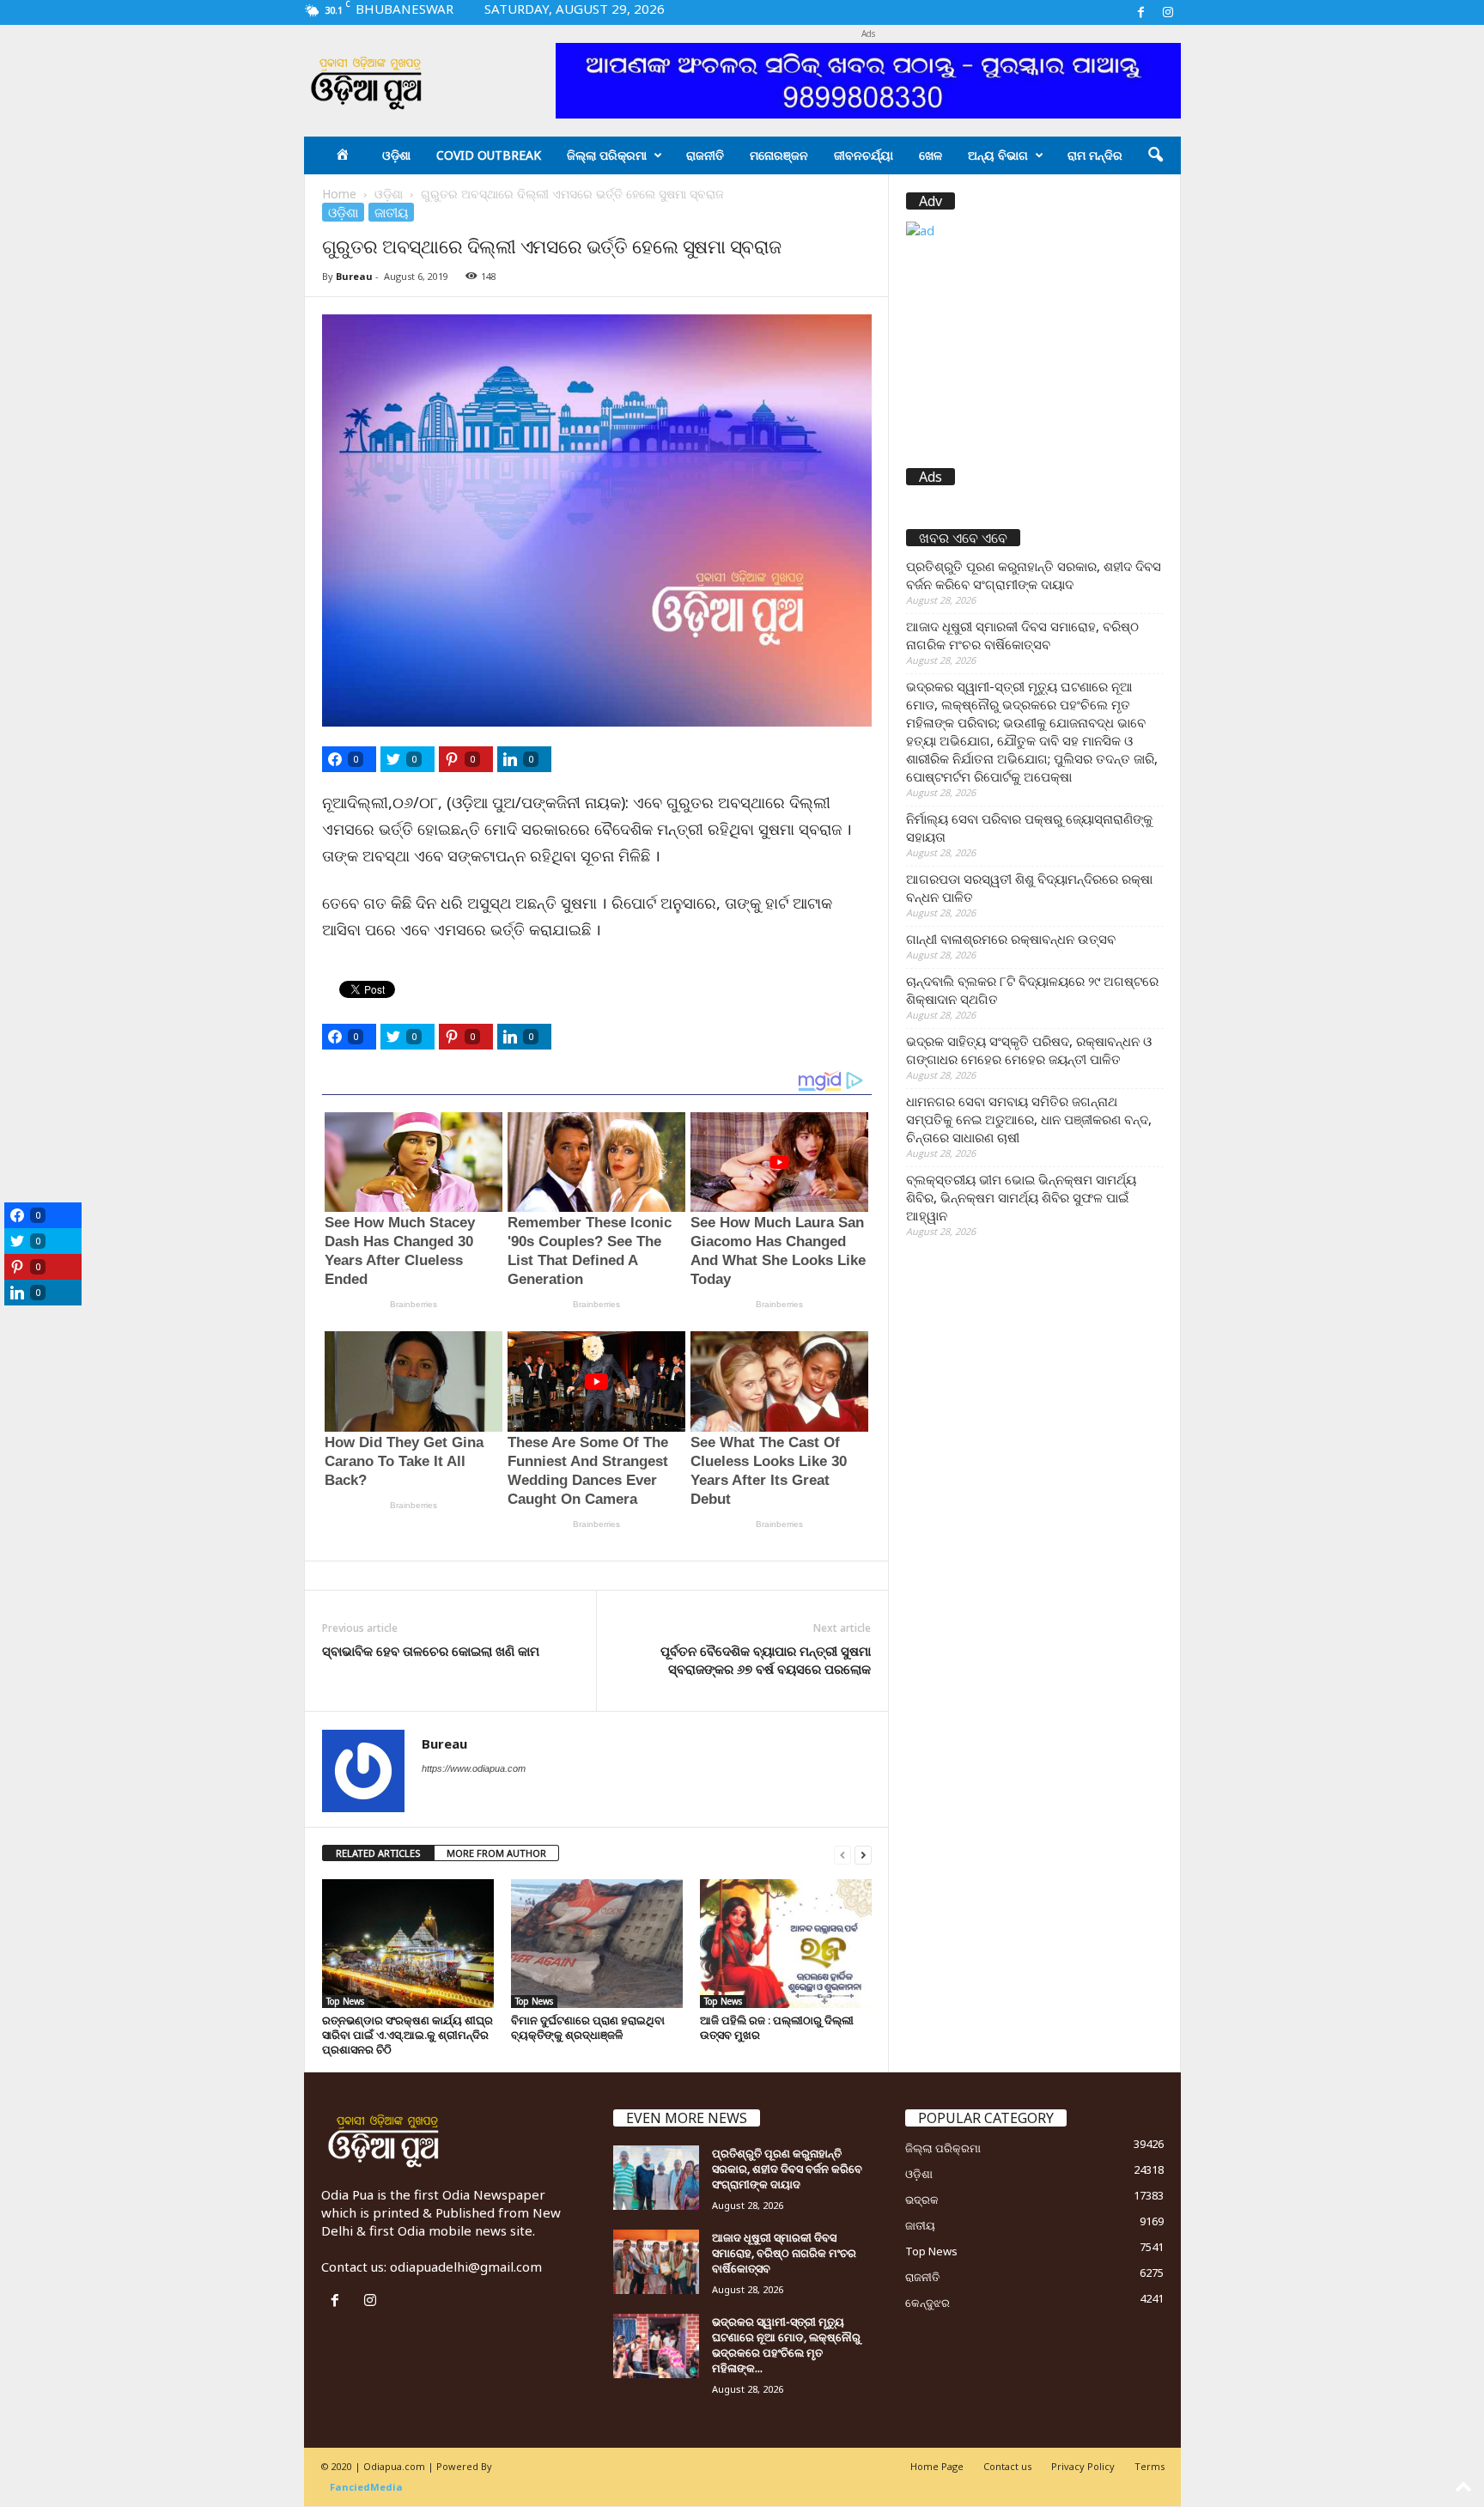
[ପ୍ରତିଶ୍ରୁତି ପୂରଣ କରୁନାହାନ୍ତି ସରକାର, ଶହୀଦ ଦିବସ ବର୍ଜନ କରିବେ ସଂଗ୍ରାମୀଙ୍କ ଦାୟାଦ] (656, 2178)
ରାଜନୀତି (705, 155)
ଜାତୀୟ (391, 212)
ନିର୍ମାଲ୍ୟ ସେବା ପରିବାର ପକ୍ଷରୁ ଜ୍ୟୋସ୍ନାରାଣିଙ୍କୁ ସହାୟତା (1029, 828)
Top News (345, 2001)
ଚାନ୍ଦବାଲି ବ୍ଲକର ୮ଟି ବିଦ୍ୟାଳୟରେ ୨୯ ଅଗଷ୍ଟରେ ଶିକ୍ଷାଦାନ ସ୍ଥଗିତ (1032, 990)
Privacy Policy (1083, 2466)
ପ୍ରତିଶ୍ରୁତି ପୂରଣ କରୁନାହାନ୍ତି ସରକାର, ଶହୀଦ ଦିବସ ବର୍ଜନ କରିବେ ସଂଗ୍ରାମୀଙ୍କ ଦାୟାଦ (1034, 575)
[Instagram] (1168, 12)
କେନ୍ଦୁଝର (927, 2303)
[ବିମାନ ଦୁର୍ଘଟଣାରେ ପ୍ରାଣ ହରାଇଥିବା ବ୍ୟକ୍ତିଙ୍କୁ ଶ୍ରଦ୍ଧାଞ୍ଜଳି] (597, 1944)
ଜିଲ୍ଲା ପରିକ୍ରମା (607, 155)
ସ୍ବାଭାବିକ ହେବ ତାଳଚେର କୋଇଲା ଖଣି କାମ (431, 1651)
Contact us (1007, 2466)
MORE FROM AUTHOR (496, 1853)
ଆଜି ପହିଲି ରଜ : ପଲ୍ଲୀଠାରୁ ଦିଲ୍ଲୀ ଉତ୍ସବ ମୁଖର (777, 2027)
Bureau (354, 276)
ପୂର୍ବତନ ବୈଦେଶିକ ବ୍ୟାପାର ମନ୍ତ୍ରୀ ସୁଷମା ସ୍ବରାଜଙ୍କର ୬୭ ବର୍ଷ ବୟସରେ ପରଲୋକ (766, 1660)
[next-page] (863, 1854)
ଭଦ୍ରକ (922, 2200)
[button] (1155, 155)
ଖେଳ (931, 155)
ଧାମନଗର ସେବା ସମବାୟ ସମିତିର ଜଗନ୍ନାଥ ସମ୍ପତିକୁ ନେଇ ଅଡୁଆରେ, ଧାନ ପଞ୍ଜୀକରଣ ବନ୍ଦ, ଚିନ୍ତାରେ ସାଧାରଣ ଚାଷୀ (1029, 1119)
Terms (1149, 2466)
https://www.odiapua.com (474, 1768)
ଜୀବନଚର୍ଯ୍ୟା (864, 155)
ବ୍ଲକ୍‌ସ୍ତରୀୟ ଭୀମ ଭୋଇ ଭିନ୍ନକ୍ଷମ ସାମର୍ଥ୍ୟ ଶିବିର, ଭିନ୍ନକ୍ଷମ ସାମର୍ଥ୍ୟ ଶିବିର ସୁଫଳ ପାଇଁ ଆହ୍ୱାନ (1021, 1197)
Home (339, 194)
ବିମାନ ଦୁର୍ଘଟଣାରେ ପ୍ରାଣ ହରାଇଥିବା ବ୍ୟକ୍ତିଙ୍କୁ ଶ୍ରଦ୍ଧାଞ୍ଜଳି (588, 2027)
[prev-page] (842, 1854)
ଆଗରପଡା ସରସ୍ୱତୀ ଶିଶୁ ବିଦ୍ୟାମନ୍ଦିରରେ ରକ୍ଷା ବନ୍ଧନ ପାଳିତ (1029, 888)
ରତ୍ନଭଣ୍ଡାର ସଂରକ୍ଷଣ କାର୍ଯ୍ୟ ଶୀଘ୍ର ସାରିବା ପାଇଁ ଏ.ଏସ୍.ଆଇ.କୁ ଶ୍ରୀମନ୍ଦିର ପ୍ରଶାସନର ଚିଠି (407, 2035)
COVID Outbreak (489, 155)
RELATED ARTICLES (378, 1853)
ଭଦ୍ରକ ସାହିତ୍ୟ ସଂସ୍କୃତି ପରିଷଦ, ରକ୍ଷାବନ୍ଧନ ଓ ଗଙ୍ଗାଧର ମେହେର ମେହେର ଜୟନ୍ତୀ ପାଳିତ (1029, 1050)
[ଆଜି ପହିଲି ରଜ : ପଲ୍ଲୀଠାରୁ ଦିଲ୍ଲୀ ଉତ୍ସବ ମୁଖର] (786, 1944)
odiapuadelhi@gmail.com (466, 2267)
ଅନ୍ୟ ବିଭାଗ (998, 155)
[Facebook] (1141, 12)
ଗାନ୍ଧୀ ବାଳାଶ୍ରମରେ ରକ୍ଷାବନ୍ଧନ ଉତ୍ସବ (1011, 939)
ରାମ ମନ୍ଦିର (1095, 155)
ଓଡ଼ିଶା (396, 155)
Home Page (937, 2466)
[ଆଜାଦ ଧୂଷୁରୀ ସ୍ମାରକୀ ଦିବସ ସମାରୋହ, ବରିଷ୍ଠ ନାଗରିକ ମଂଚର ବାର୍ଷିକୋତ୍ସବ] (656, 2262)
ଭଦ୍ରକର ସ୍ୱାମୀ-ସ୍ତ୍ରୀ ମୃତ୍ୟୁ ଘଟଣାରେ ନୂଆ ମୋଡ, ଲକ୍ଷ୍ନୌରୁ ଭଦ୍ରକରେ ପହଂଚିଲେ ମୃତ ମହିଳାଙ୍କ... (786, 2345)
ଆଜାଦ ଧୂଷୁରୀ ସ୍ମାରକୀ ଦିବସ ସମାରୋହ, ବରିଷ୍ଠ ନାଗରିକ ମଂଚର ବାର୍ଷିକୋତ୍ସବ (1022, 635)
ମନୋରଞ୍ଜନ (779, 155)
